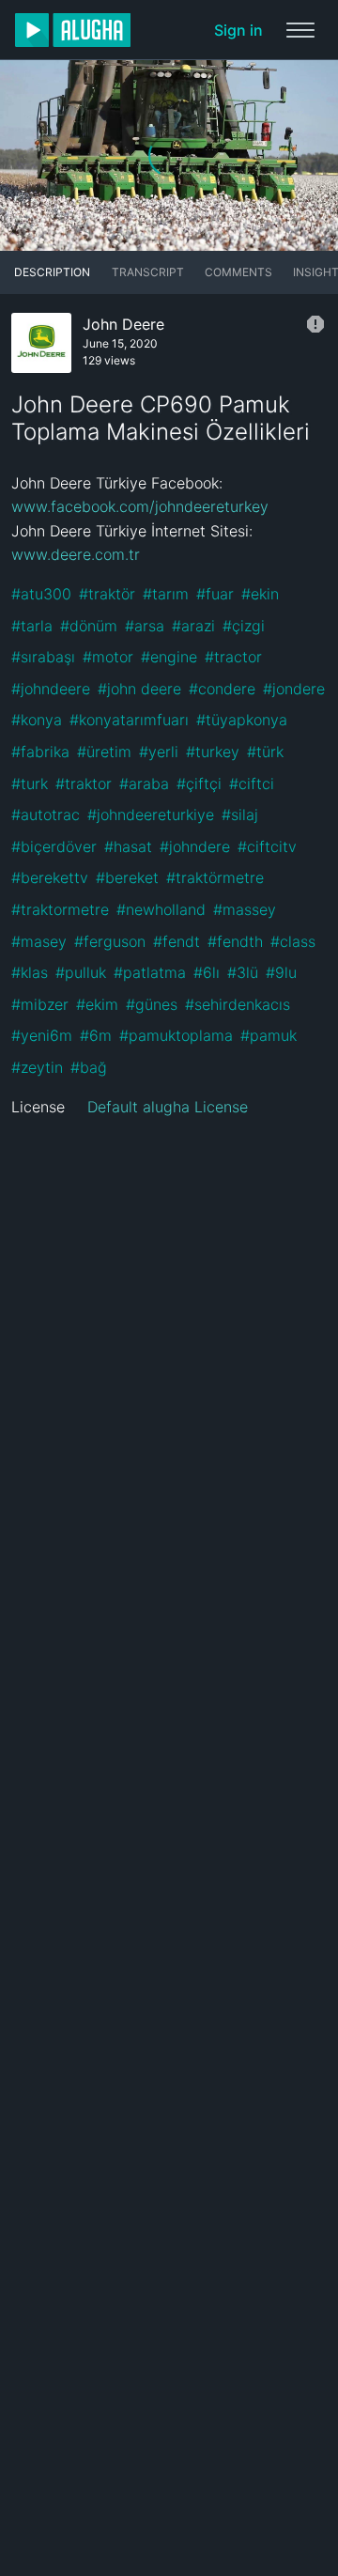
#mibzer (40, 1004)
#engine (169, 657)
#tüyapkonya (242, 720)
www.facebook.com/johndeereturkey (140, 506)
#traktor (84, 784)
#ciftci (252, 784)
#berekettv (50, 877)
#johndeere (51, 689)
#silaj (240, 815)
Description (52, 272)
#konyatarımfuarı (129, 720)
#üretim (104, 752)
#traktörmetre (215, 877)
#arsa (145, 626)
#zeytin (37, 1067)
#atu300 (41, 594)
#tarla (32, 626)
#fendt (177, 941)
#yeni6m (42, 1035)
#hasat (128, 846)
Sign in (238, 30)
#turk (30, 784)
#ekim (97, 1004)
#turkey (213, 752)
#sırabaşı (43, 657)
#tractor (233, 657)
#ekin (260, 594)
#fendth (235, 941)
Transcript (148, 272)
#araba (144, 784)
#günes (152, 1004)
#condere (222, 689)
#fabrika (40, 752)
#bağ (89, 1067)
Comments (238, 272)
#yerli (159, 752)
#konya (37, 720)
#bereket (127, 877)
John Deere (123, 324)
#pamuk (269, 1035)
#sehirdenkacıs (238, 1004)
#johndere (195, 846)
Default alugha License (168, 1107)
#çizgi (244, 626)
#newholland (161, 909)
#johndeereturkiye (151, 815)
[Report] (315, 324)
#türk (265, 752)
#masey (39, 941)
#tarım (166, 594)
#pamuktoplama (176, 1035)
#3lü (243, 972)
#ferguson (110, 941)
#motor (108, 657)
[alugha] (73, 30)
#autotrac (46, 815)
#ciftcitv (267, 846)
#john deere (139, 689)
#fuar (215, 594)
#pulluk (81, 972)
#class (293, 941)
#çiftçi (199, 784)
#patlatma (150, 972)
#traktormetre (60, 909)
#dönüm (89, 626)
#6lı (207, 972)
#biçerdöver (54, 846)
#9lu (281, 972)
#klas (30, 972)
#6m (96, 1035)
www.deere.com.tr (76, 554)
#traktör (107, 594)
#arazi (193, 626)
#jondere (294, 689)
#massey (245, 909)
